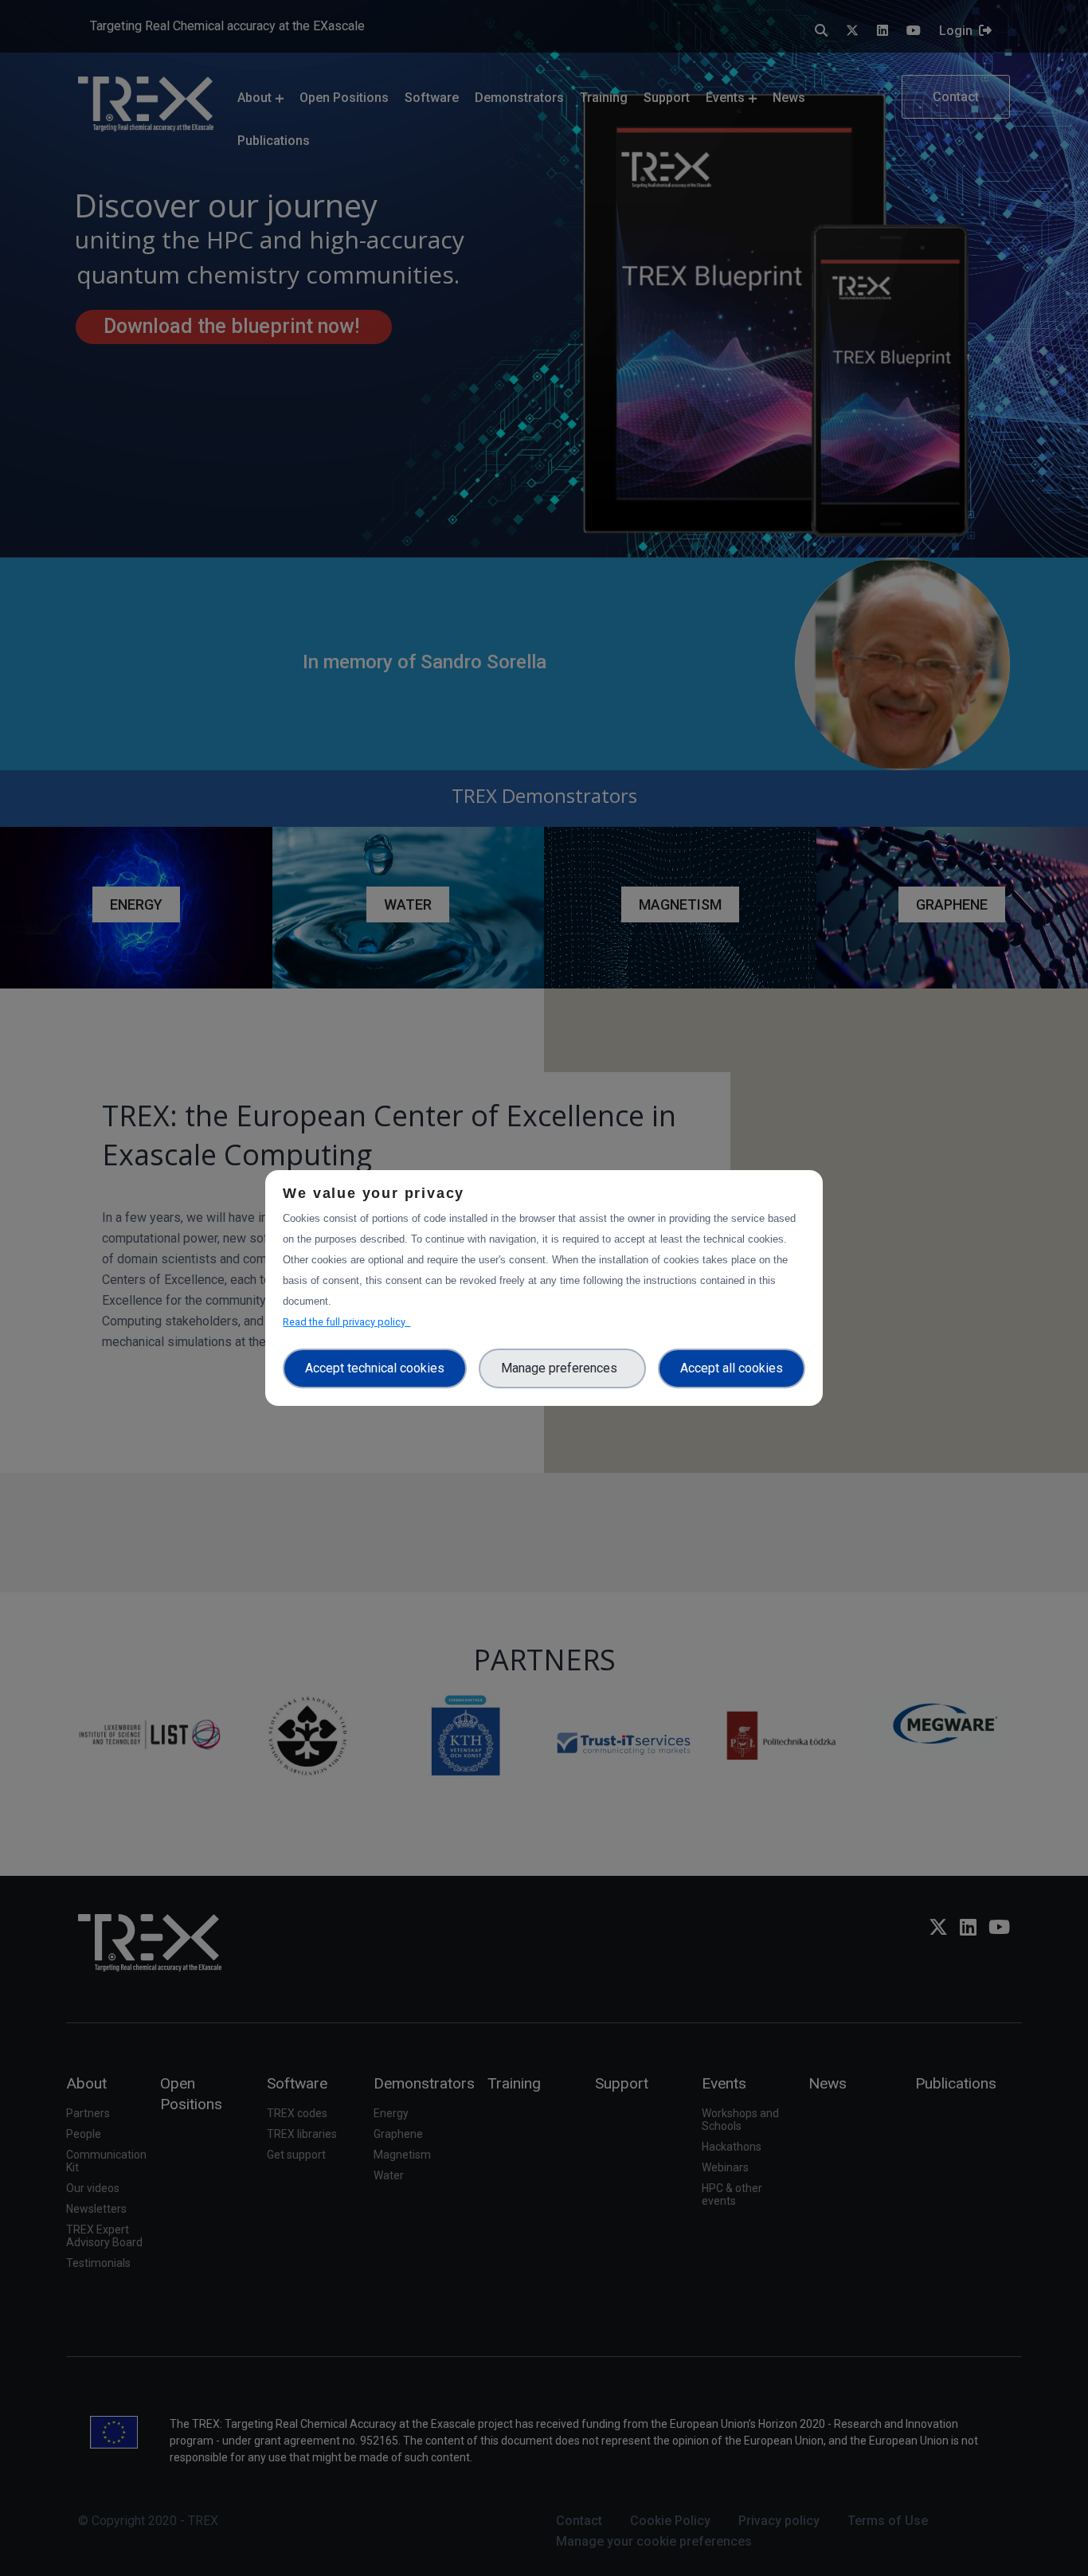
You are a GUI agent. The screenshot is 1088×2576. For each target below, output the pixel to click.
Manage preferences (562, 1368)
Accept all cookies (732, 1368)
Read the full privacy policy (346, 1322)
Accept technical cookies (375, 1368)
